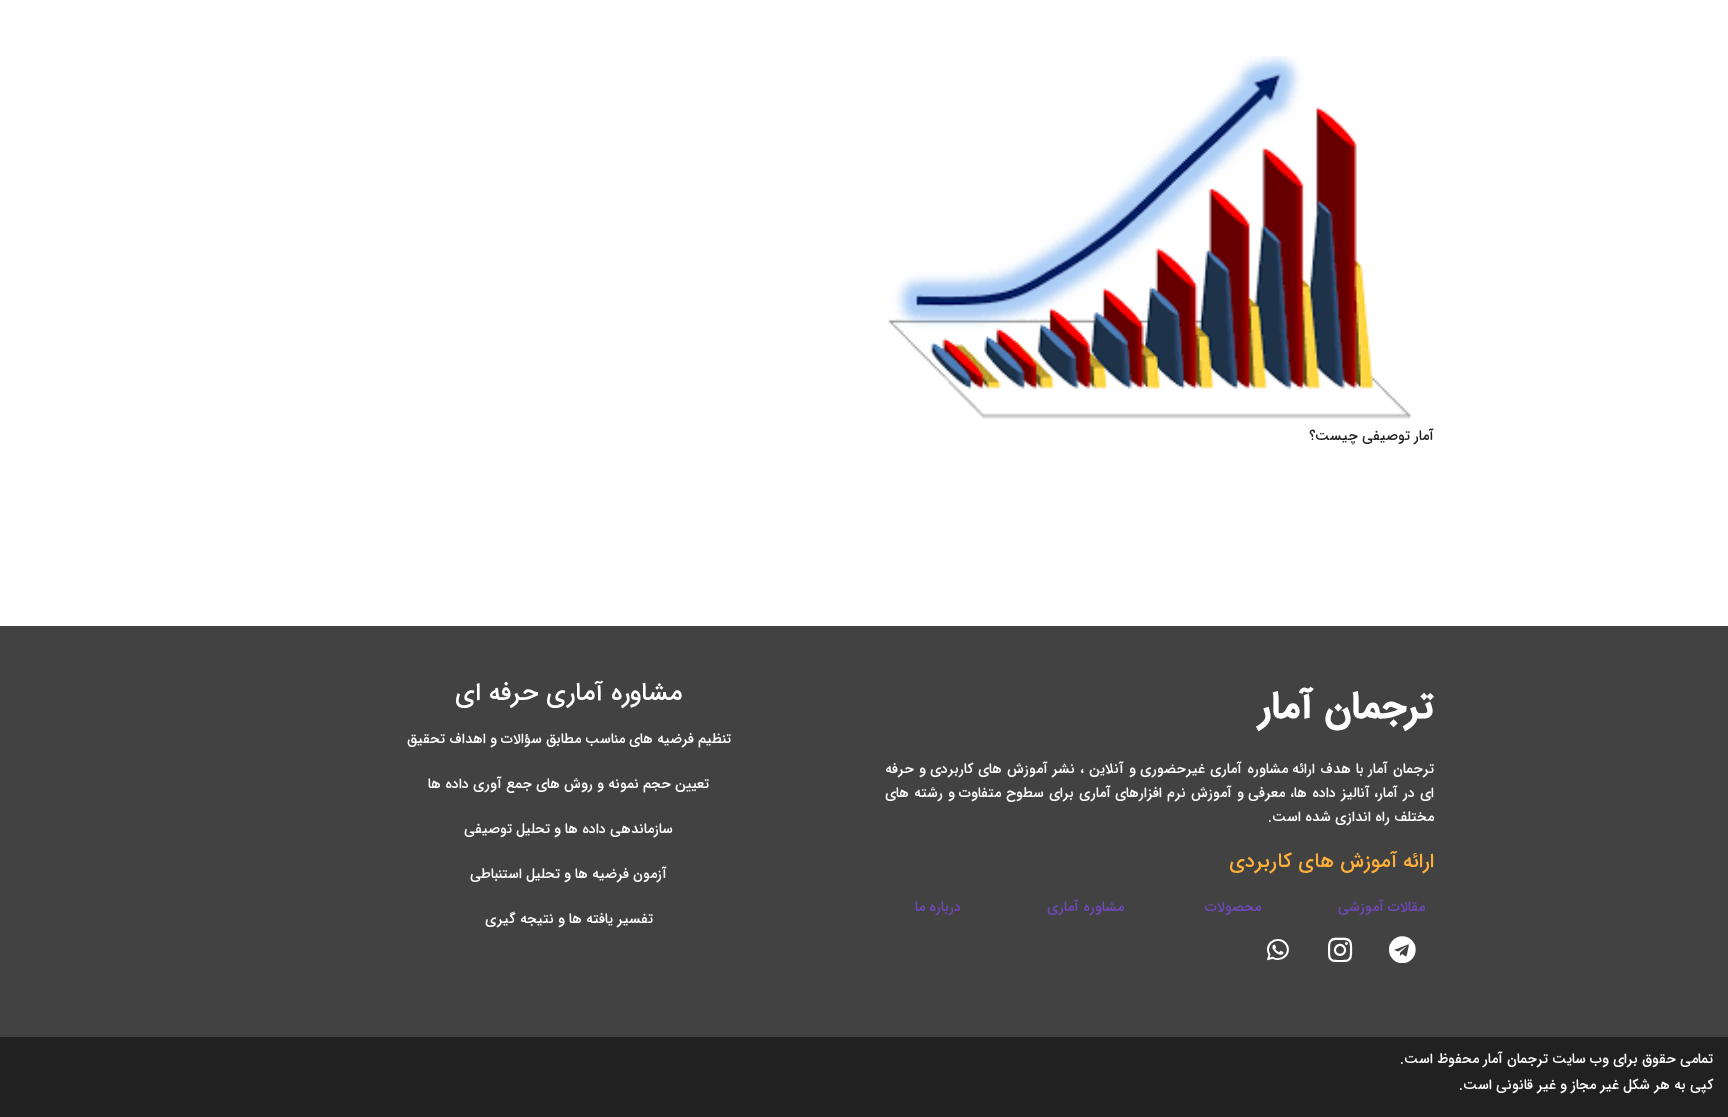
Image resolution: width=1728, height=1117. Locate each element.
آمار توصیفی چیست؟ (1371, 436)
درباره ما (938, 907)
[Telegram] (1403, 950)
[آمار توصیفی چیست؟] (1159, 238)
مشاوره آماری (1085, 907)
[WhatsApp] (1278, 950)
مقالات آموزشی (1381, 907)
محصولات (1233, 907)
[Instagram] (1340, 950)
